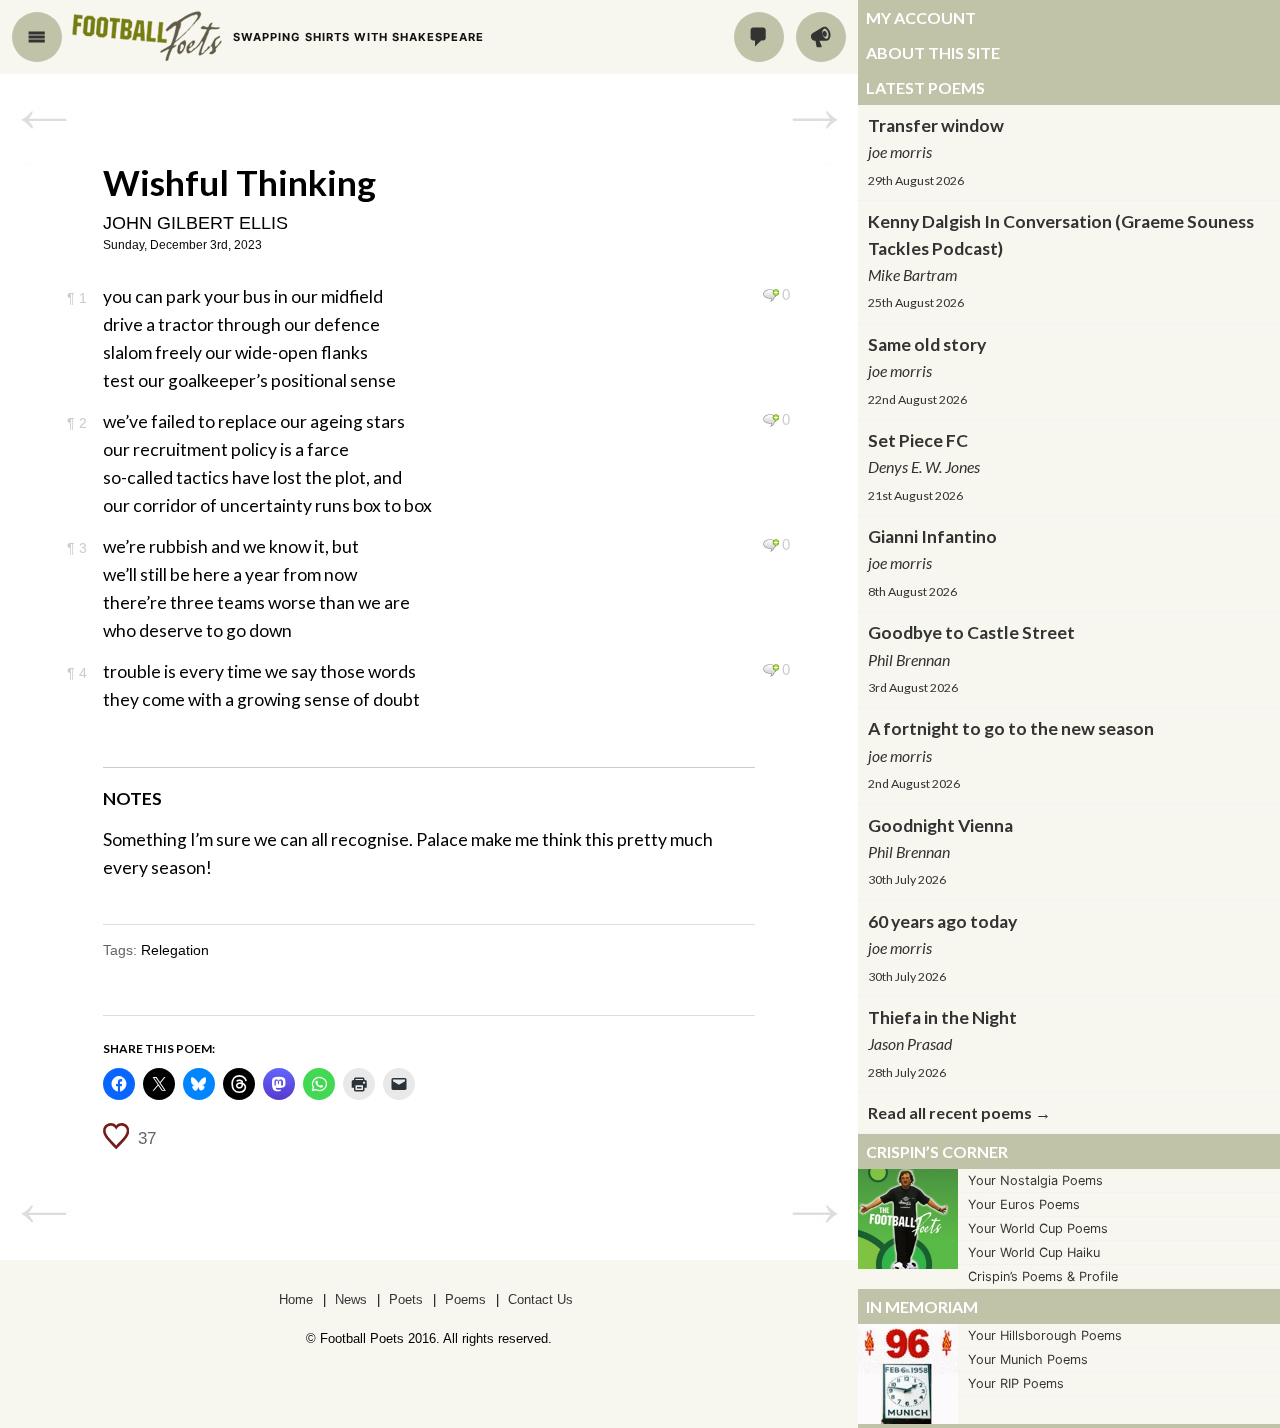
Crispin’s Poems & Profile (1043, 1276)
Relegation (175, 950)
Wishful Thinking (239, 182)
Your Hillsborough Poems (1045, 1335)
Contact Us (540, 1299)
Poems (465, 1299)
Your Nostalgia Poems (1035, 1180)
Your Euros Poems (1024, 1204)
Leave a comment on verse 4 (770, 670)
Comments (759, 37)
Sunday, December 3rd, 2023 (182, 245)
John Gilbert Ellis (195, 223)
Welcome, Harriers (43, 120)
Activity (821, 37)
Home (296, 1299)
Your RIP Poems (1016, 1383)
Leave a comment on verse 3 (770, 545)
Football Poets (147, 36)
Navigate (37, 37)
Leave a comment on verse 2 (770, 420)
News (351, 1299)
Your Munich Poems (1028, 1359)
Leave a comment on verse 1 (770, 295)
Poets (406, 1299)
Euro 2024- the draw (814, 120)
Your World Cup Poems (1038, 1228)
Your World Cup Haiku (1034, 1252)
